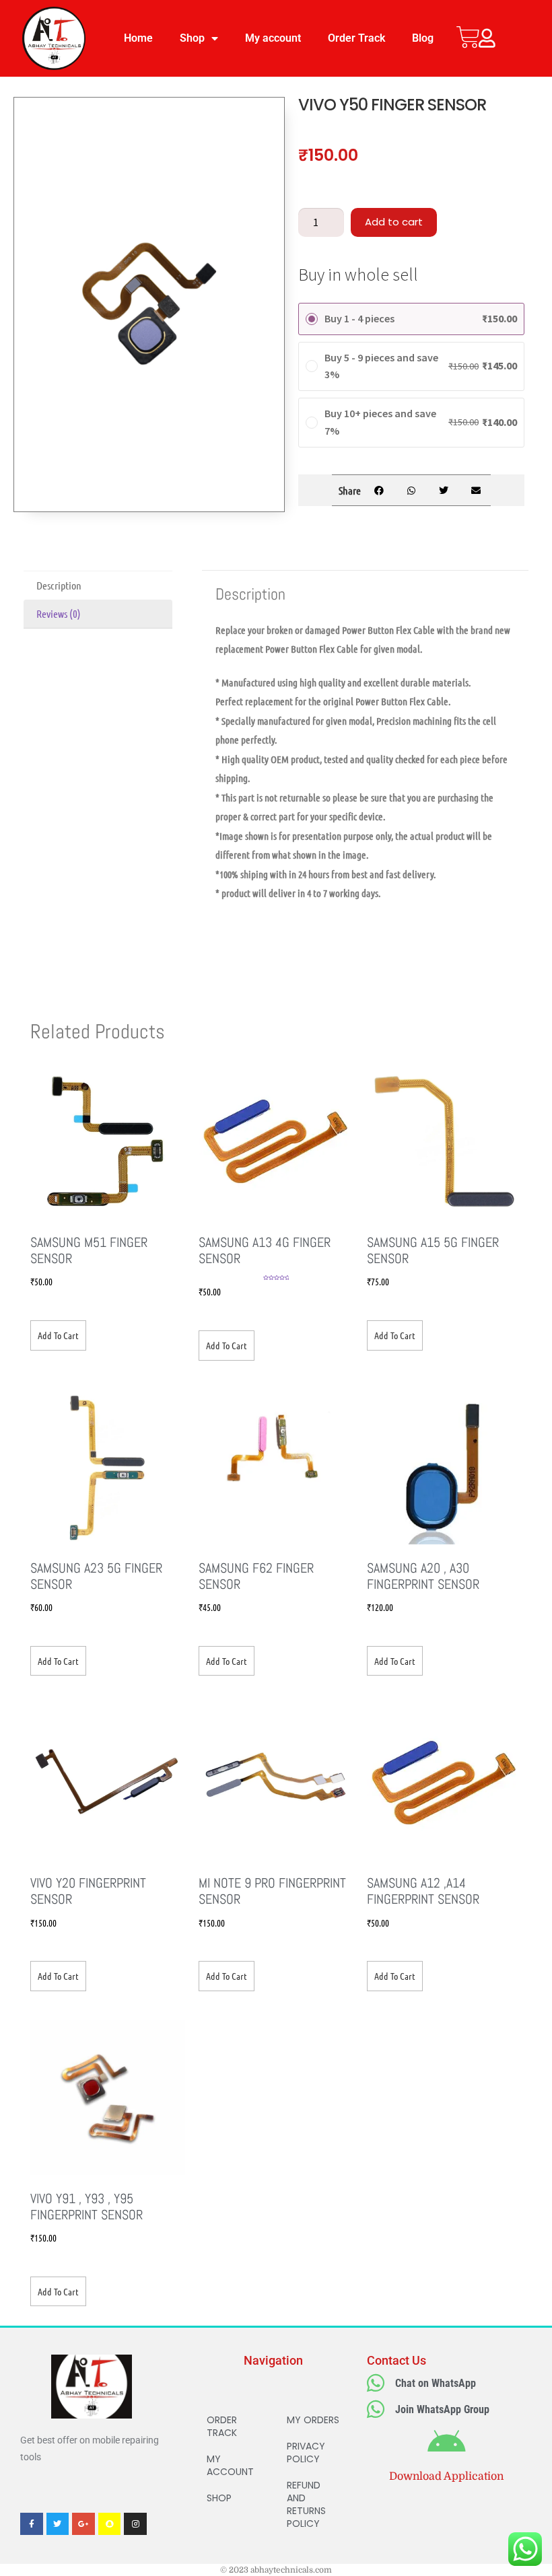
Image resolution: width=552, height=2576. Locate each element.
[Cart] (468, 37)
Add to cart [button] (58, 1335)
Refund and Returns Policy (306, 2504)
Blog (423, 38)
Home (138, 38)
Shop (192, 38)
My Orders (313, 2420)
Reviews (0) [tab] (59, 613)
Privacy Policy (306, 2453)
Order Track (356, 38)
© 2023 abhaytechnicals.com (276, 2570)
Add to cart (394, 222)
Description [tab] (59, 585)
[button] (379, 490)
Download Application (446, 2476)
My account (273, 38)
